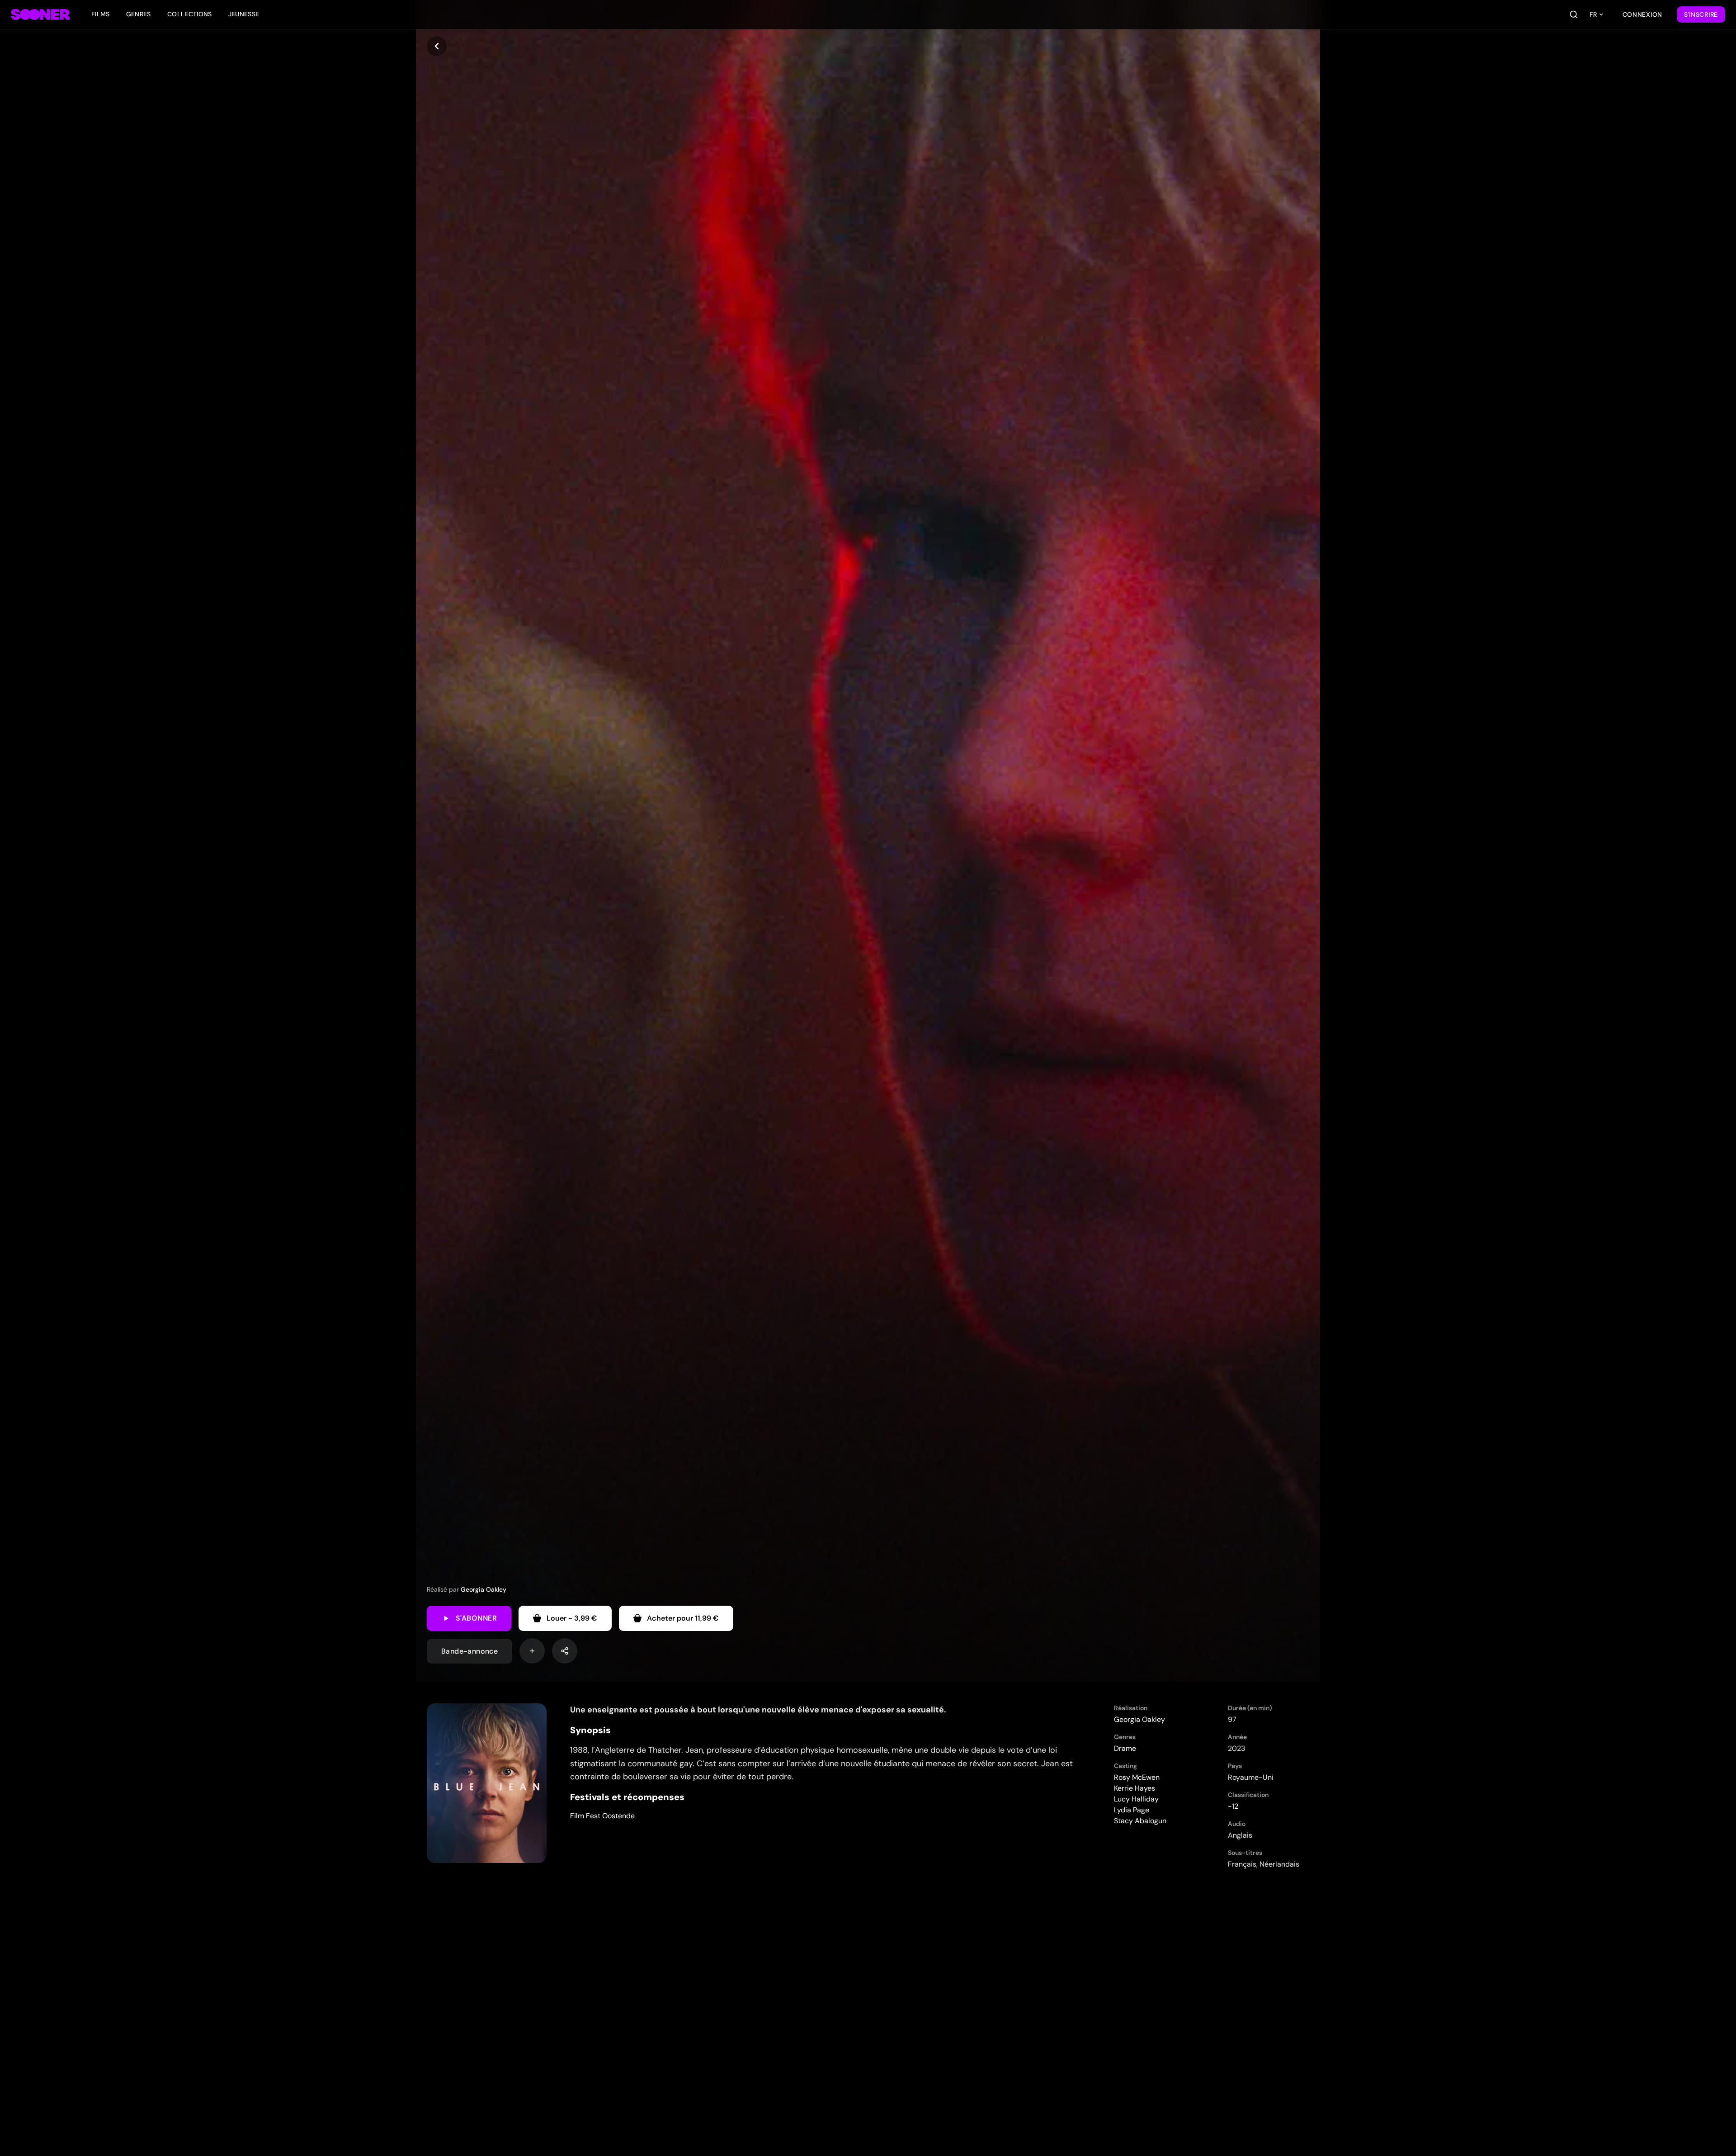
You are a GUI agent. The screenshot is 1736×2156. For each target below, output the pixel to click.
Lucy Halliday (1136, 1799)
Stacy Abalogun (1140, 1821)
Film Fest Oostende (602, 1816)
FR (1593, 14)
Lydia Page (1132, 1810)
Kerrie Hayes (1135, 1788)
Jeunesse (244, 14)
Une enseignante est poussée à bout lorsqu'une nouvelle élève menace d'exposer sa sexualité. (758, 1710)
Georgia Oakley (484, 1589)
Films (101, 14)
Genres (139, 14)
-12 (1233, 1806)
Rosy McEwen (1137, 1777)
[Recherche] (1574, 14)
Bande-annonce (469, 1651)
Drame (1125, 1748)
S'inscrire (1701, 14)
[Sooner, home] (40, 14)
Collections (190, 14)
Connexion (1642, 14)
